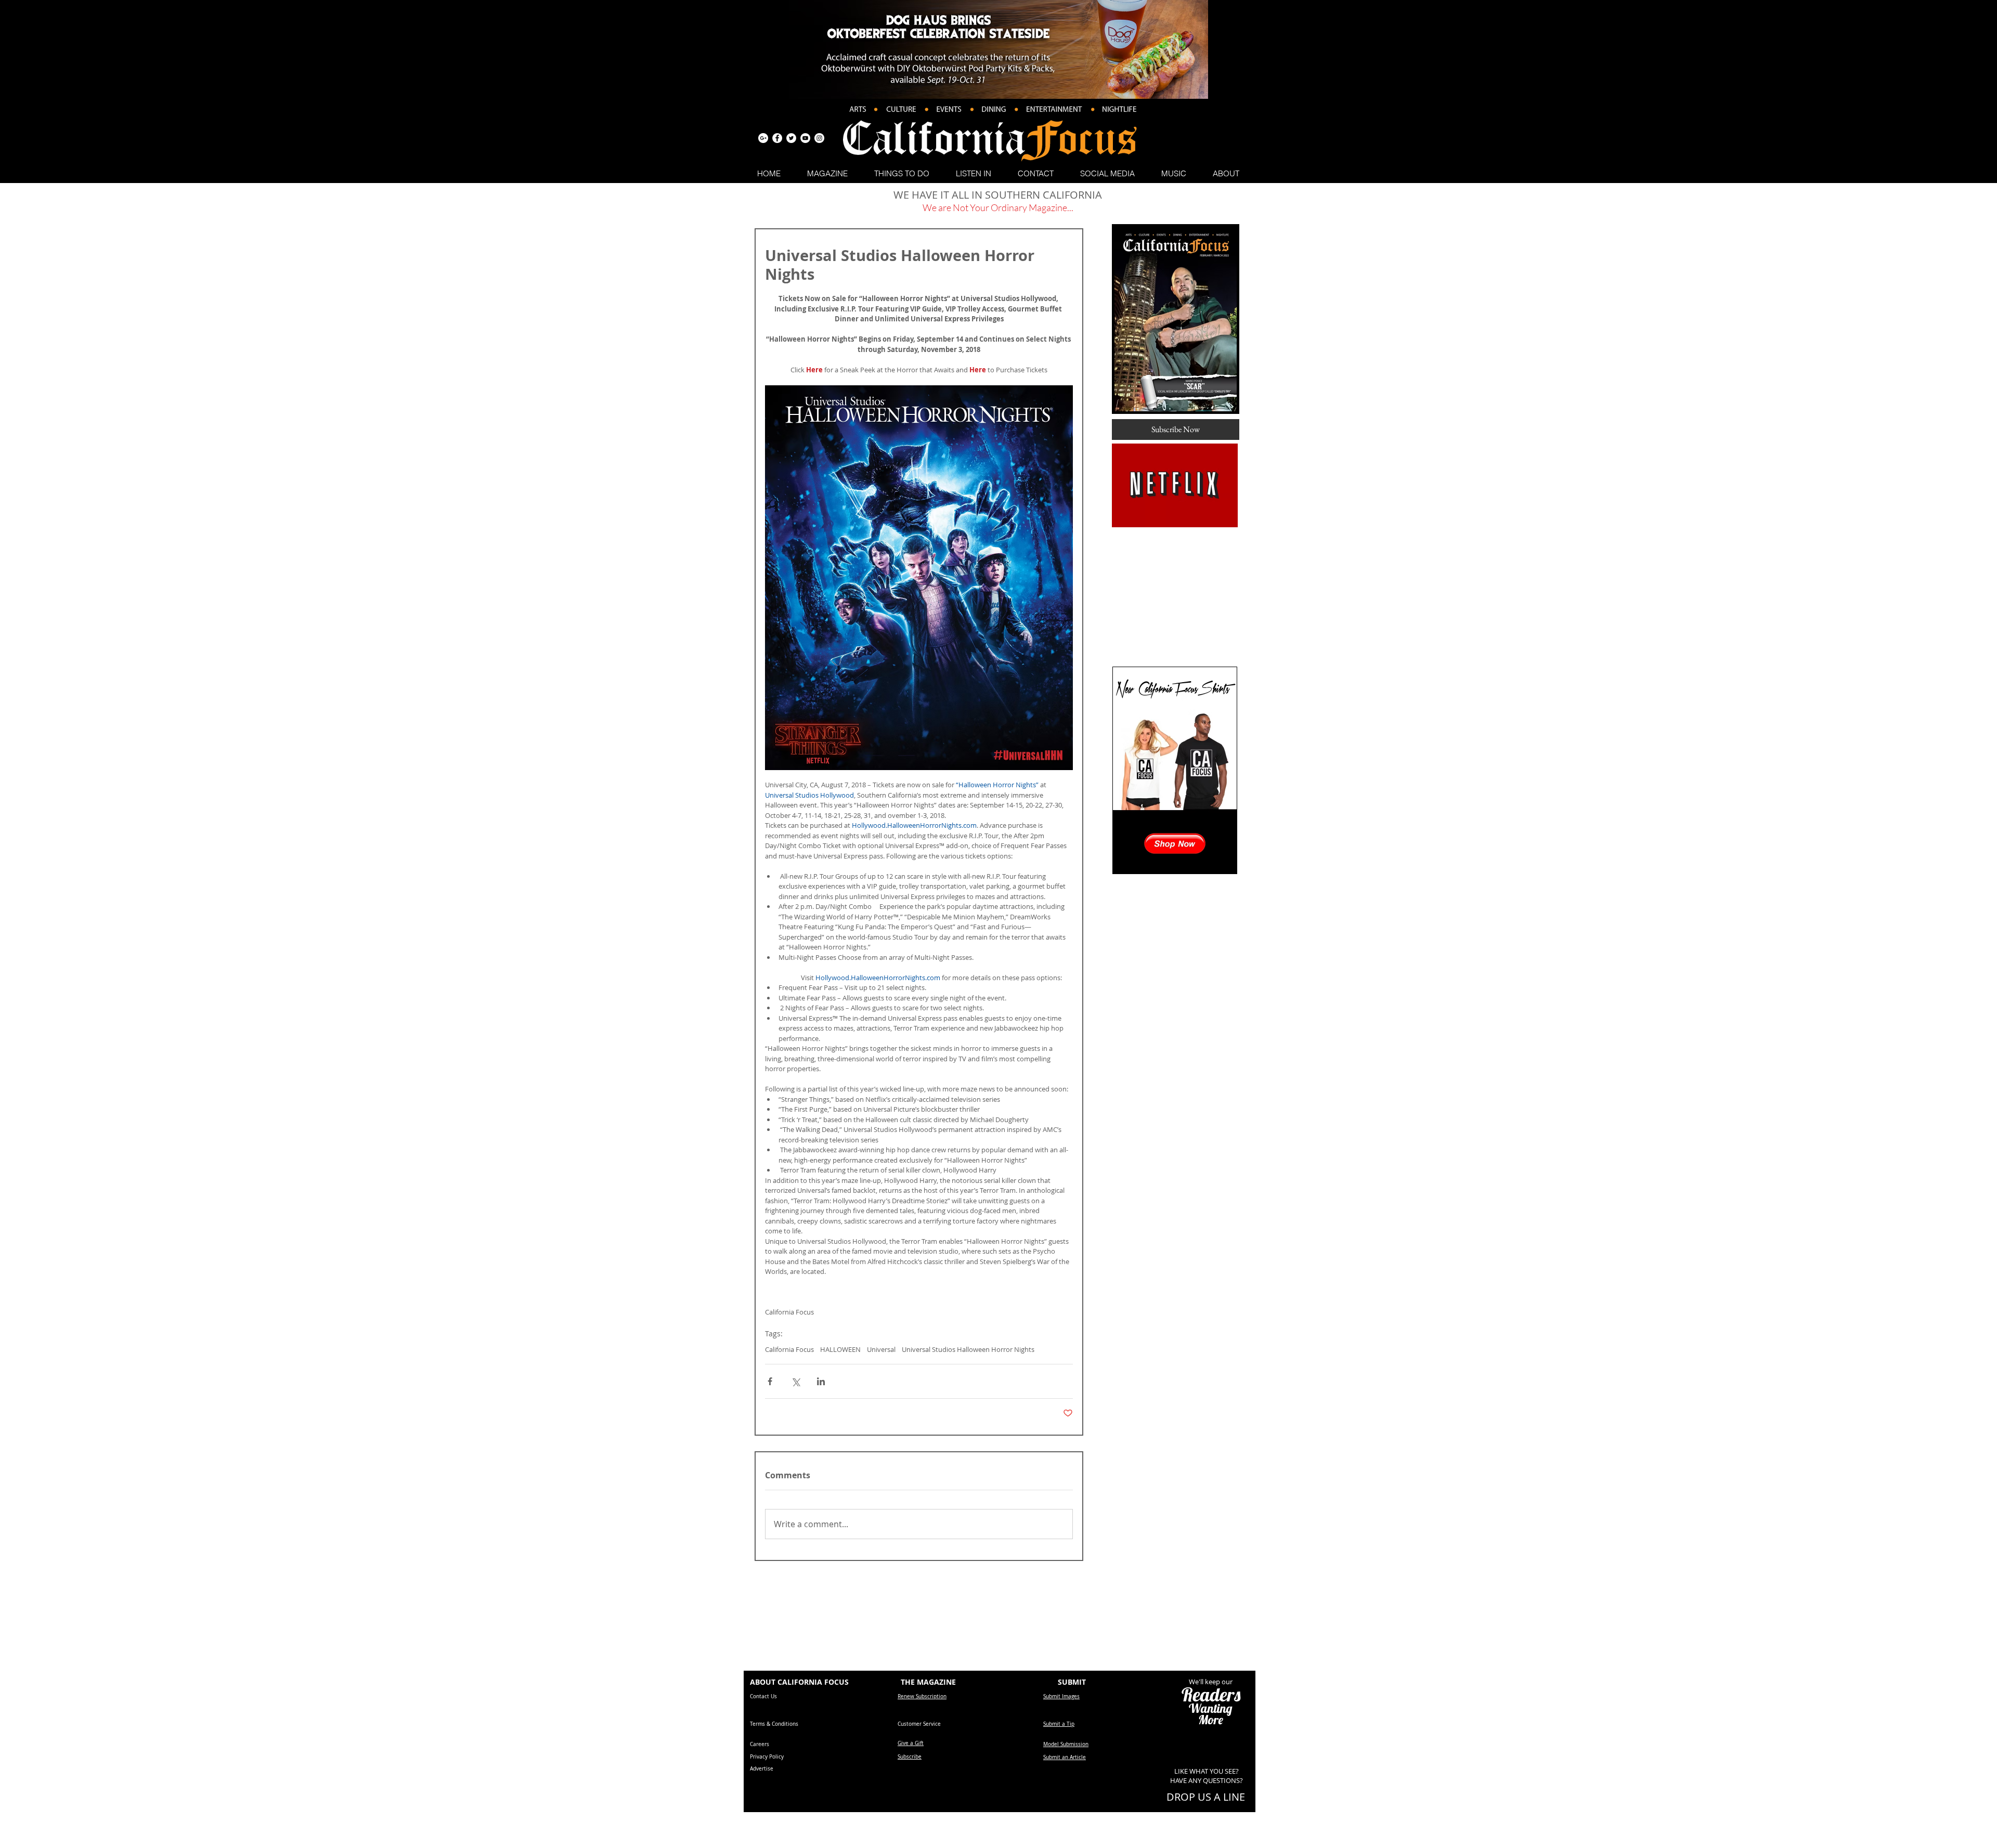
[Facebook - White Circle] (777, 138)
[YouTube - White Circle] (805, 138)
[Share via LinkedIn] (821, 1381)
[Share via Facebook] (770, 1381)
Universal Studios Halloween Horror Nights (968, 1349)
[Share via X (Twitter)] (795, 1381)
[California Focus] (763, 138)
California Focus (789, 1349)
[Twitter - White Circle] (791, 138)
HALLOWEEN (840, 1349)
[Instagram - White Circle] (819, 138)
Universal (881, 1349)
